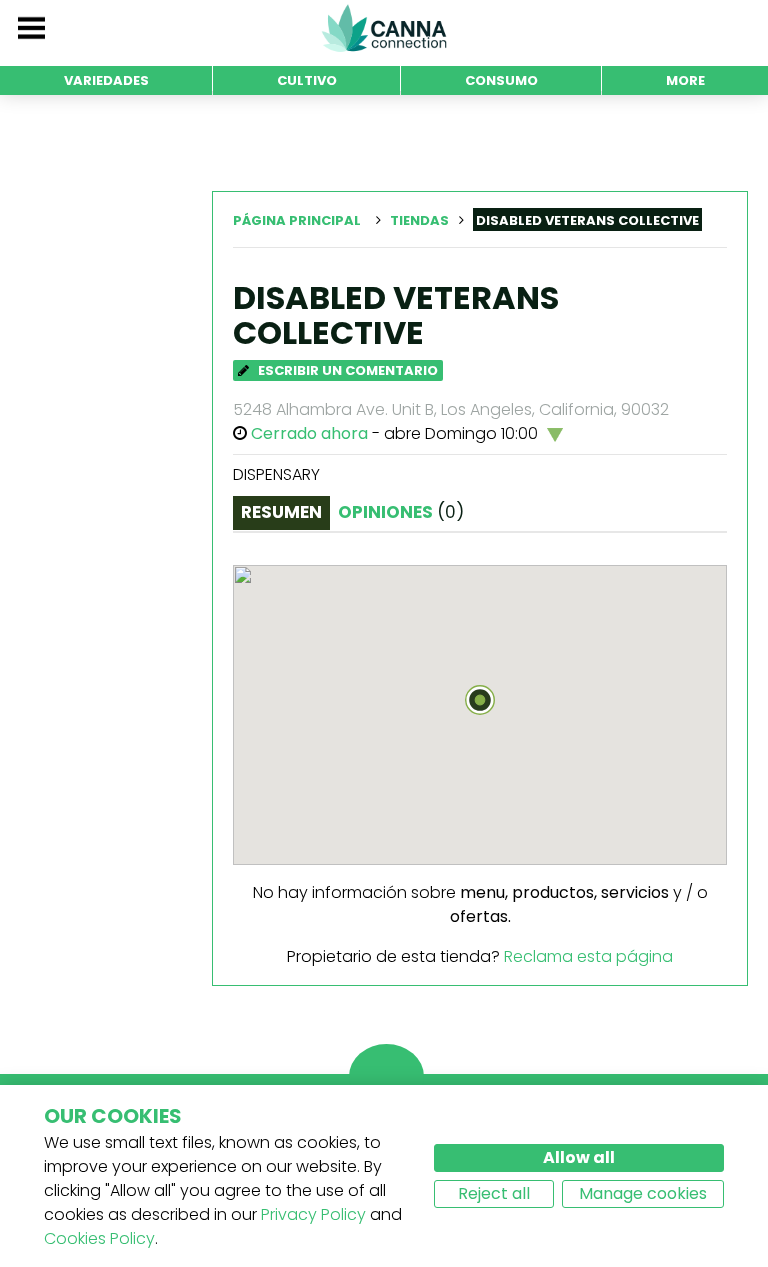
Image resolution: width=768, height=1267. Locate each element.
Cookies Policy (99, 1238)
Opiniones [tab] (401, 512)
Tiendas (419, 220)
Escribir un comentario (346, 370)
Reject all (494, 1193)
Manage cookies (643, 1193)
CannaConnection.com (384, 28)
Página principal (297, 220)
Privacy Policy (313, 1214)
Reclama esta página (588, 956)
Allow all (579, 1157)
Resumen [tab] (281, 512)
